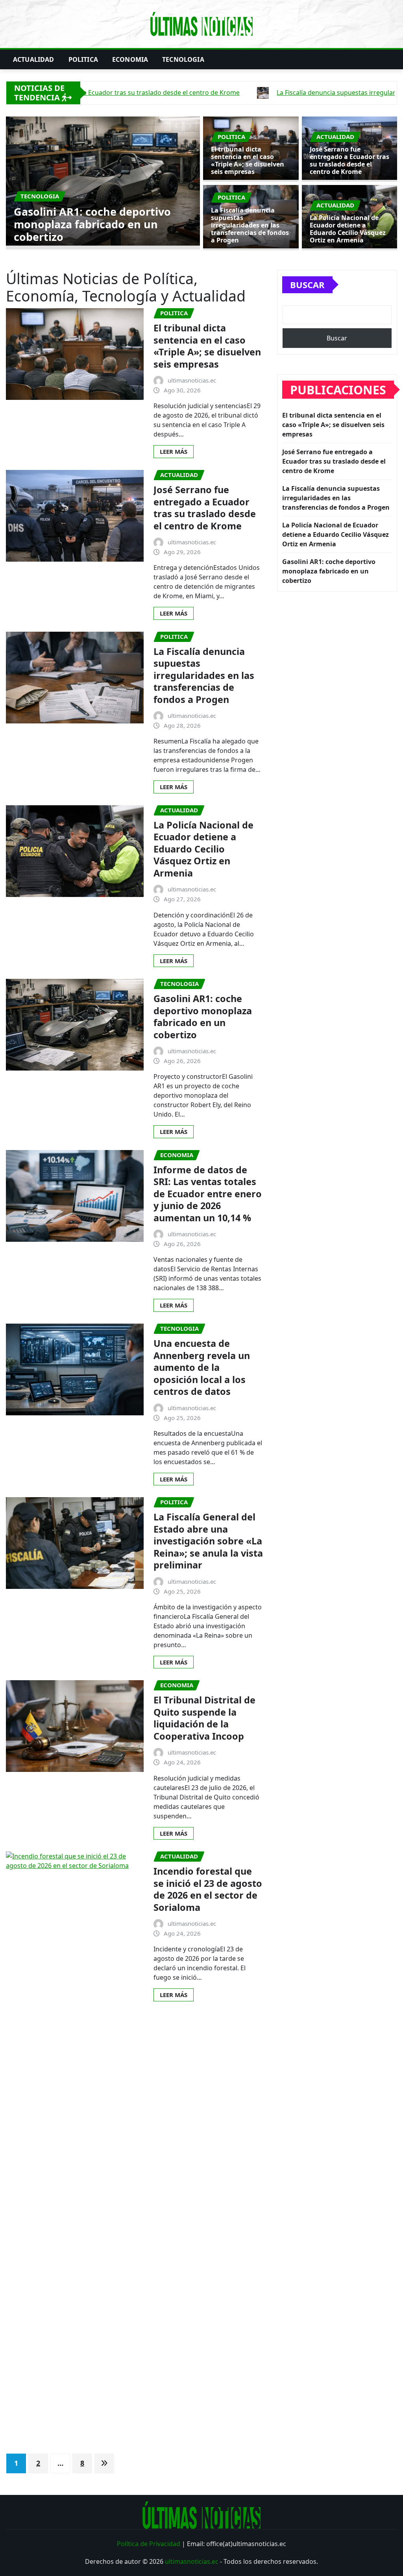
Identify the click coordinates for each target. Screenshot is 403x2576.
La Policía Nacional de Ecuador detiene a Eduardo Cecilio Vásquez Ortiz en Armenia (348, 229)
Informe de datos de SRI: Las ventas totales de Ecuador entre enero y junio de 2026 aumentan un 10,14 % (208, 1194)
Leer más (174, 451)
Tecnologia (183, 59)
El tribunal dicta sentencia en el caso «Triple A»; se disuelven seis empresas (248, 161)
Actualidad (34, 59)
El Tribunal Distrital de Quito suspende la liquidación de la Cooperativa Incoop (204, 1718)
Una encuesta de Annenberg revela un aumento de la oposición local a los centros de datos (202, 1367)
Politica (83, 59)
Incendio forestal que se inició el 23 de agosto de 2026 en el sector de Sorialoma (208, 1889)
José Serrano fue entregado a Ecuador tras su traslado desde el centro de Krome (136, 224)
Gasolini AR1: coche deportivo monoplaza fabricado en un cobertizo (203, 1017)
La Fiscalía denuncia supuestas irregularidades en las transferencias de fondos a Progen (250, 225)
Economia (130, 59)
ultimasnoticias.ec (192, 2561)
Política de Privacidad (149, 2544)
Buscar (307, 285)
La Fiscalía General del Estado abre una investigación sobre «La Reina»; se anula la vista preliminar (208, 1541)
